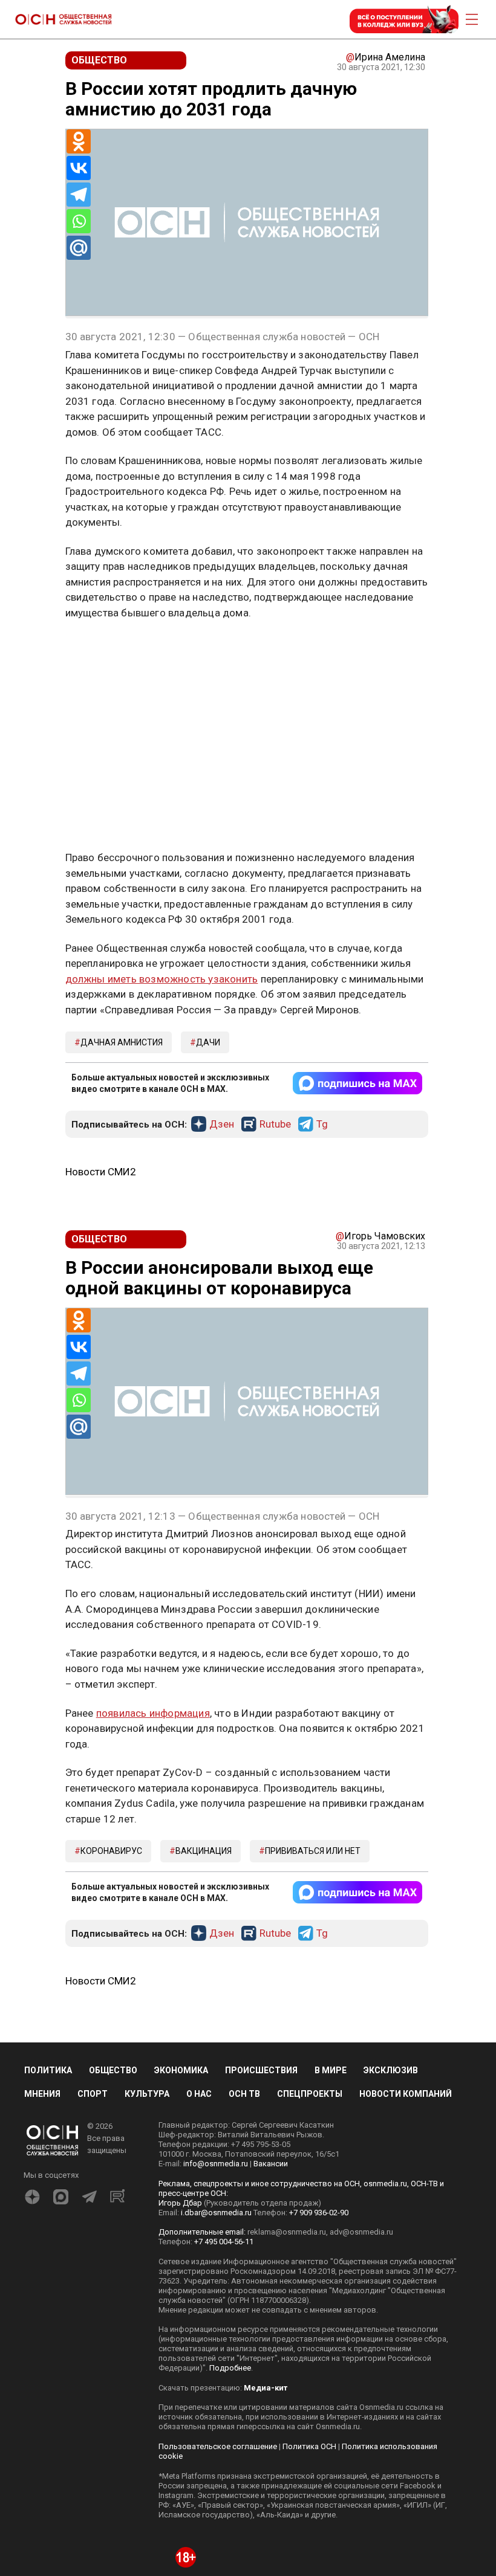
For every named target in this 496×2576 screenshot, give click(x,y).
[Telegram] (79, 195)
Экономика (181, 2070)
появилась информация (153, 1713)
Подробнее (230, 2368)
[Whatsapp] (79, 221)
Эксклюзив (391, 2070)
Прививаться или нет (313, 1851)
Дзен (222, 1125)
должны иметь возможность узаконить (162, 979)
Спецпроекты (310, 2094)
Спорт (93, 2094)
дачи (208, 1042)
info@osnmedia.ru (216, 2164)
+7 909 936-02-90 (319, 2213)
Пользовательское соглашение (218, 2446)
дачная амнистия (122, 1042)
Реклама (103, 648)
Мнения (42, 2094)
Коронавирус (111, 1851)
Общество (113, 2070)
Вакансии (271, 2164)
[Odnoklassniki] (79, 141)
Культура (147, 2094)
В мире (331, 2070)
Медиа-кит (266, 2388)
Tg (322, 1125)
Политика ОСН (309, 2446)
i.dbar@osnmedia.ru (216, 2213)
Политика (48, 2070)
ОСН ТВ (244, 2094)
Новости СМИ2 (101, 1172)
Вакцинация (204, 1851)
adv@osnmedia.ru (361, 2232)
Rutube (275, 1125)
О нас (199, 2094)
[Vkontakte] (79, 168)
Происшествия (261, 2070)
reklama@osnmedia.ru (287, 2232)
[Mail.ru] (79, 248)
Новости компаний (406, 2094)
